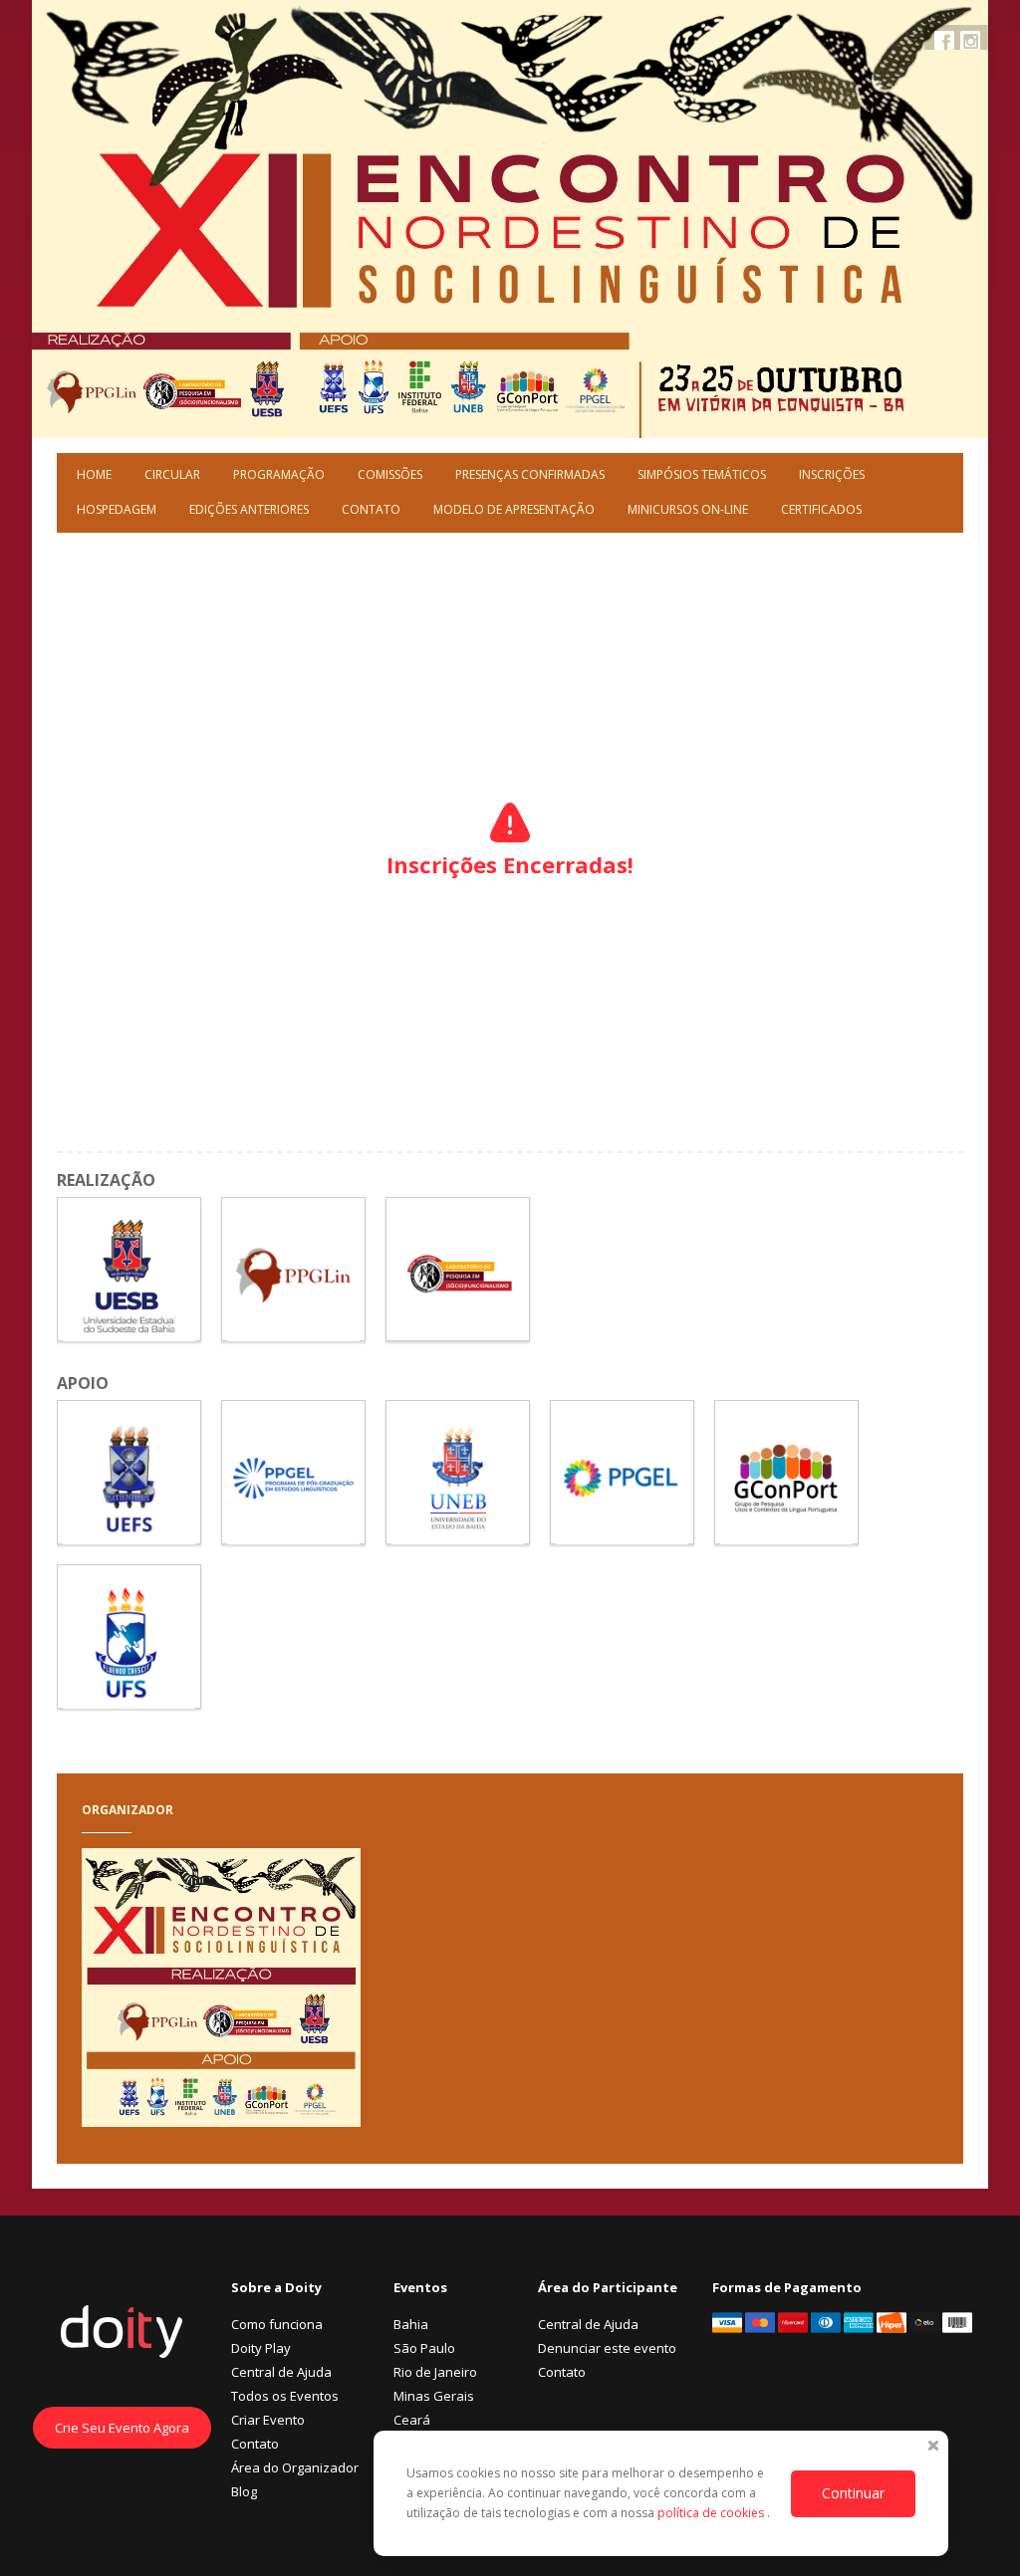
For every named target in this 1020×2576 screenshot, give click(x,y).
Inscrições (832, 474)
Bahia (411, 2324)
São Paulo (424, 2348)
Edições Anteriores (249, 509)
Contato (371, 509)
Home (94, 474)
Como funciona (277, 2324)
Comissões (390, 474)
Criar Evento (268, 2420)
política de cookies (712, 2513)
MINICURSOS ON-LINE (688, 509)
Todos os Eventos (285, 2396)
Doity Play (261, 2348)
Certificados (821, 509)
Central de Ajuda (281, 2372)
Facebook (944, 41)
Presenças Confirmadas (530, 474)
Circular (172, 474)
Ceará (412, 2420)
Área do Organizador (295, 2467)
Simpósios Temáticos (702, 474)
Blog (244, 2491)
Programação (279, 474)
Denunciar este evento (607, 2348)
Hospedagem (117, 509)
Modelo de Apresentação (514, 509)
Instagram (970, 41)
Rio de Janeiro (435, 2372)
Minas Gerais (434, 2396)
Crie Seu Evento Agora (122, 2428)
